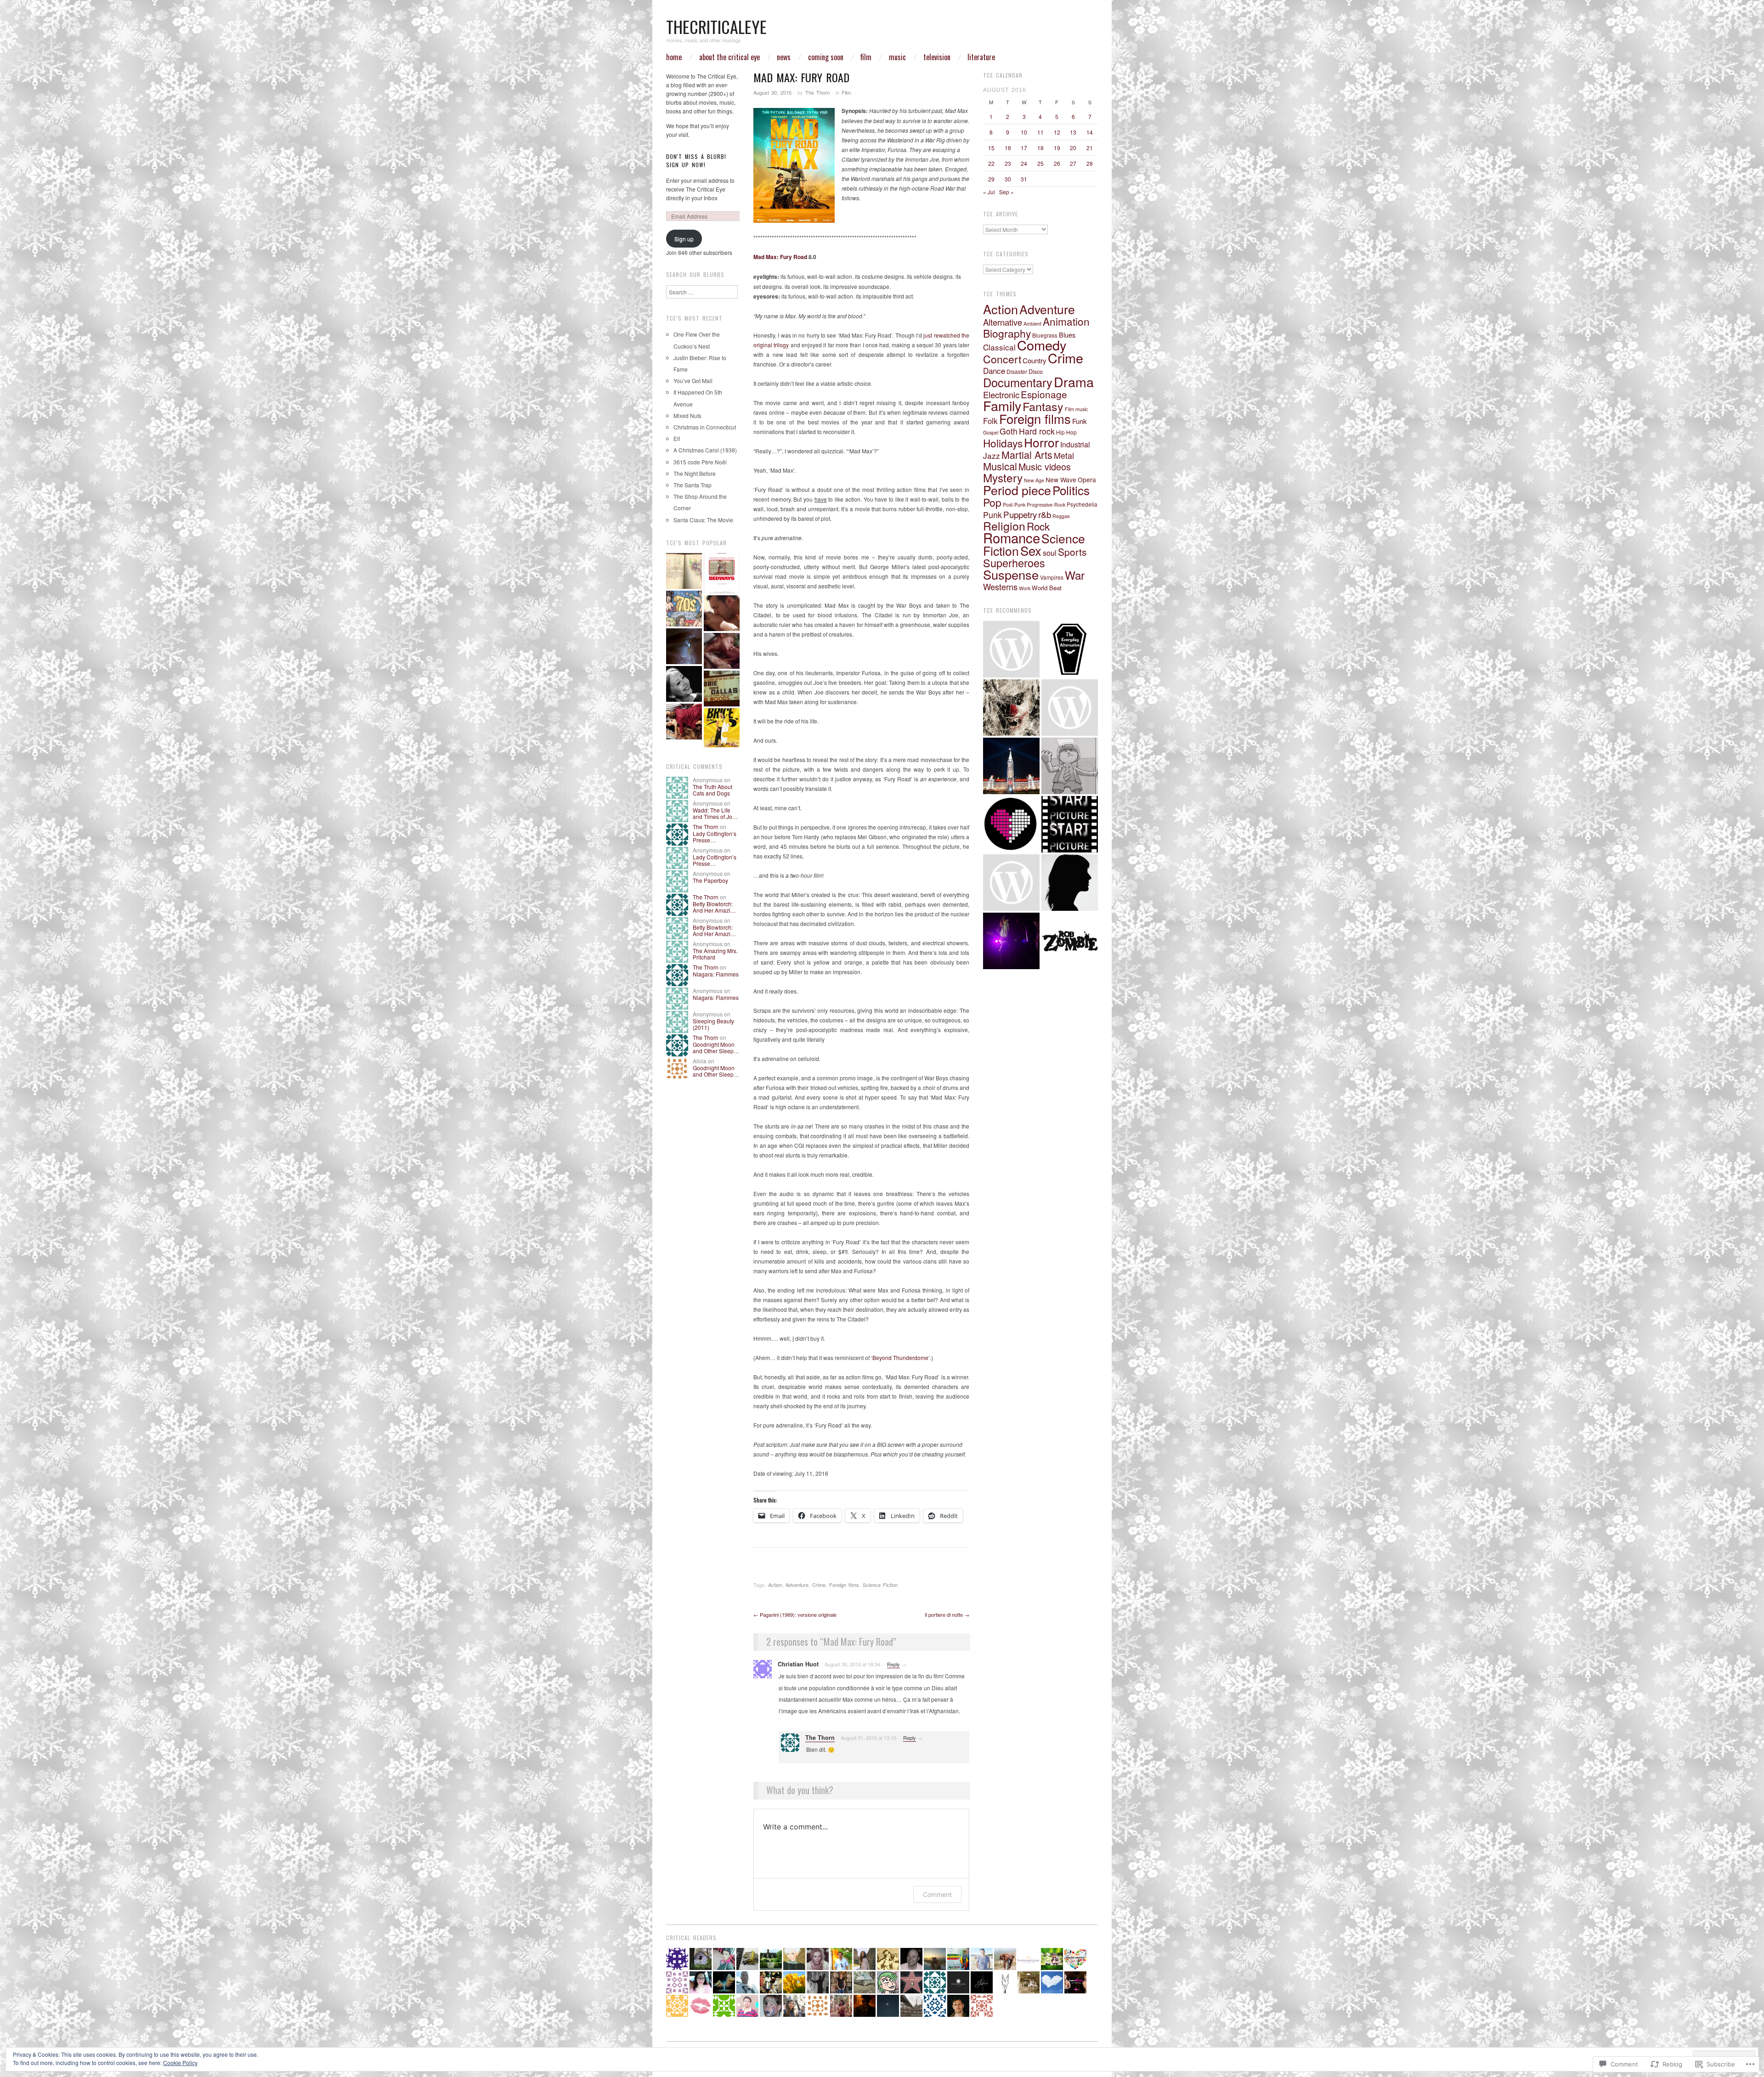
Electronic (1001, 395)
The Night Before (695, 473)
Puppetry (1020, 514)
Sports (1072, 552)
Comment (937, 1894)
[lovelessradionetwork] (1011, 824)
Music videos (1045, 466)
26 (1057, 163)
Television (937, 57)
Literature (981, 57)
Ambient (1032, 324)
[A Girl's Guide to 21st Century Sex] (722, 613)
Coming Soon (826, 57)
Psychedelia (1082, 504)
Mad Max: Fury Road (780, 257)
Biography (1007, 333)
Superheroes (1014, 563)
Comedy (1042, 345)
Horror (1041, 442)
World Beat (1047, 588)
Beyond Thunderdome (900, 1357)
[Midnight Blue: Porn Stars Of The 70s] (684, 609)
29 (991, 179)
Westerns (1000, 587)
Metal (1064, 455)
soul (1050, 553)
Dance (994, 370)
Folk (990, 420)
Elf (677, 438)
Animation (1066, 321)
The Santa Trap (693, 485)
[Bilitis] (722, 651)
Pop (992, 502)
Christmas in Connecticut (705, 427)
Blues (1067, 335)
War (1075, 575)
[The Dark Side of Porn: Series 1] (722, 689)
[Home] (684, 646)
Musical (1000, 466)
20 (1073, 148)
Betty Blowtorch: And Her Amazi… (714, 907)
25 (1040, 163)
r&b (1045, 514)
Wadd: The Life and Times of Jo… (715, 813)
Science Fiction (880, 1585)
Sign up (684, 239)
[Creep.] (1070, 883)
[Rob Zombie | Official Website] (1070, 941)
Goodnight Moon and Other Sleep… (716, 1047)
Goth (1009, 431)
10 (1024, 132)
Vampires (1052, 577)
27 (1073, 163)
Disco (1036, 372)
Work (1025, 588)
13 (1073, 132)
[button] (794, 165)
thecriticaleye (716, 26)
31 (1024, 179)
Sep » (1006, 192)
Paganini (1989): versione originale (795, 1614)
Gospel (991, 432)
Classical (999, 347)
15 (991, 148)
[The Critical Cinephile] (1070, 824)
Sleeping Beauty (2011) (713, 1024)
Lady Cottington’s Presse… (715, 837)
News (784, 57)
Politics (1071, 490)
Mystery (1003, 477)
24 (1024, 163)
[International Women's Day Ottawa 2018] (1011, 883)
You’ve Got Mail (693, 381)
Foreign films (844, 1585)
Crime (819, 1585)
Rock (1038, 526)
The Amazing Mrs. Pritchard (715, 954)
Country (1035, 360)
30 (1008, 179)
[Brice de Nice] (722, 728)
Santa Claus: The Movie (703, 520)
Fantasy (1043, 406)
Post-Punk (1014, 505)
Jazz (992, 455)
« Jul (989, 192)
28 (1090, 163)
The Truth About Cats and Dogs (712, 790)
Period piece (1017, 490)
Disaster (1017, 371)
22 (991, 163)
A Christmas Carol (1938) (705, 450)
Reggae (1061, 516)
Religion (1004, 526)
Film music (1076, 409)
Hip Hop (1066, 432)
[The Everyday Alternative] (1070, 649)
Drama (1074, 381)
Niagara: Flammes (716, 974)
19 (1057, 148)
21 (1090, 148)
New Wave (1061, 480)
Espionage (1044, 394)
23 (1008, 163)
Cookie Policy (180, 2063)
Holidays (1003, 443)
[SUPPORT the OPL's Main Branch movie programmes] (1011, 649)
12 (1057, 132)
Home (674, 57)
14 (1090, 132)
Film (866, 57)
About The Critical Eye (729, 57)
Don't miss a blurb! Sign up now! (696, 161)
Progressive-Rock (1046, 505)
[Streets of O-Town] (1011, 941)
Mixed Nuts (687, 415)
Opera (1087, 480)
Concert (1002, 359)
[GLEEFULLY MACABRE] (1011, 708)
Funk (1080, 421)
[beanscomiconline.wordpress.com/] (1070, 766)
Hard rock (1037, 431)
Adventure (797, 1585)
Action (775, 1585)
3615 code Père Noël (700, 462)
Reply (893, 1664)
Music (897, 57)
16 (1008, 148)
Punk (992, 515)
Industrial (1075, 444)
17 (1024, 148)
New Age (1034, 480)
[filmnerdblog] (1070, 708)
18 (1040, 148)
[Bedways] (722, 573)
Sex (1031, 550)
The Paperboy (710, 880)
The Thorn (817, 92)
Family (1002, 405)
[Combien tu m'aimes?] (684, 722)
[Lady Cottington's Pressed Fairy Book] (684, 571)
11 (1040, 132)
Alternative (1003, 322)
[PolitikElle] (1011, 766)
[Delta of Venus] (684, 684)
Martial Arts (1027, 454)
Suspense (1011, 574)
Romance (1012, 537)
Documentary (1018, 382)
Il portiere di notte (947, 1614)
